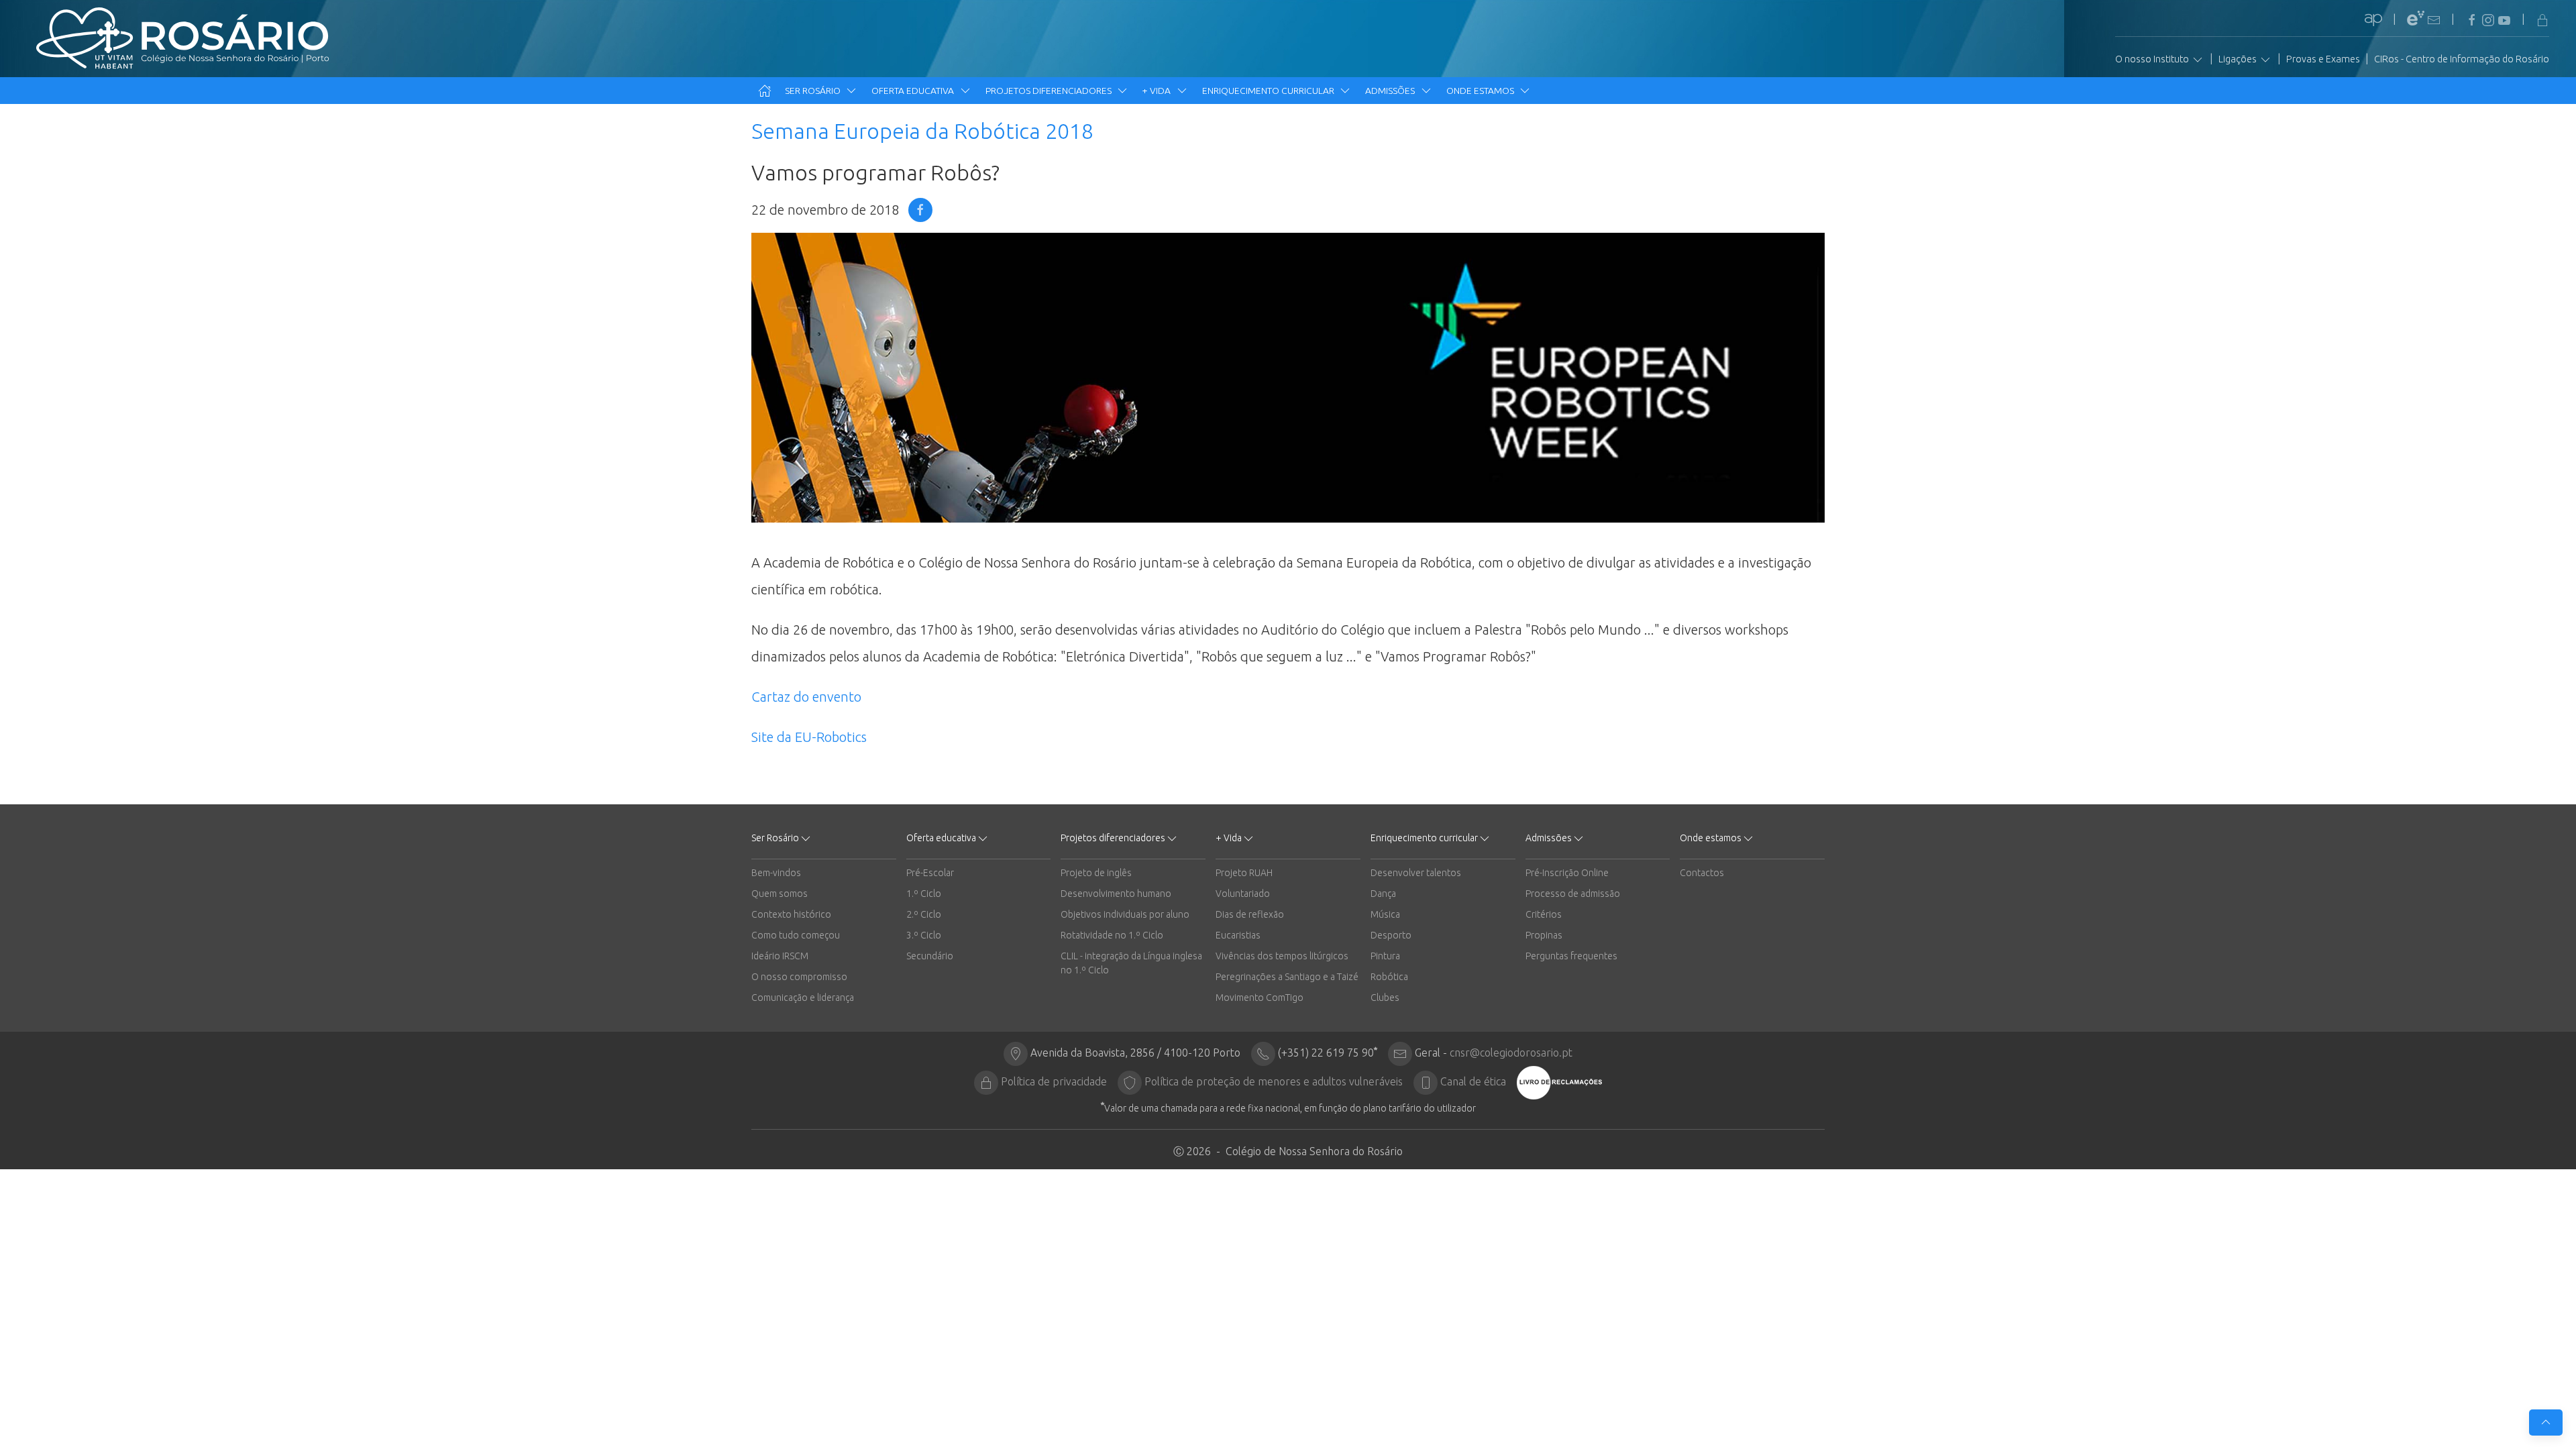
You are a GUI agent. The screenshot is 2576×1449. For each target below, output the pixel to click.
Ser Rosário (814, 91)
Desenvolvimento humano (1116, 894)
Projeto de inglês (1096, 873)
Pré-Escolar (930, 873)
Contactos (1702, 873)
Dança (1383, 894)
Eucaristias (1238, 935)
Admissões (1391, 91)
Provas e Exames (2323, 59)
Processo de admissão (1573, 894)
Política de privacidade (1054, 1081)
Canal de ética (1473, 1081)
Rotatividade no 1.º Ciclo (1112, 935)
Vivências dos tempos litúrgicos (1282, 956)
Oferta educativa (914, 91)
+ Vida (1158, 91)
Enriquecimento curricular (1269, 91)
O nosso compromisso (799, 977)
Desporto (1391, 935)
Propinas (1544, 935)
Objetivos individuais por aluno (1125, 914)
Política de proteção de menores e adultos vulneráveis (1274, 1081)
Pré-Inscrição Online (1567, 873)
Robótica (1389, 977)
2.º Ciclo (924, 914)
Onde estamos (1481, 91)
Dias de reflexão (1250, 914)
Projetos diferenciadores (1050, 91)
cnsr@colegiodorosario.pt (1511, 1053)
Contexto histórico (791, 914)
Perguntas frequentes (1571, 956)
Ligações (2239, 59)
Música (1385, 914)
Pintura (1385, 956)
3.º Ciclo (924, 935)
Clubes (1385, 998)
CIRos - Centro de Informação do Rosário (2462, 59)
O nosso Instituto (2153, 59)
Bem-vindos (776, 873)
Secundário (930, 956)
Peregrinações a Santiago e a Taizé (1287, 977)
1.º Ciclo (924, 894)
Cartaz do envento (806, 697)
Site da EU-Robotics (809, 737)
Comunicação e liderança (803, 998)
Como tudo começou (796, 935)
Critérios (1544, 914)
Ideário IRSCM (780, 956)
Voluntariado (1243, 894)
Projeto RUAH (1244, 873)
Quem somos (780, 894)
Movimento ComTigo (1259, 998)
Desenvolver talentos (1416, 873)
